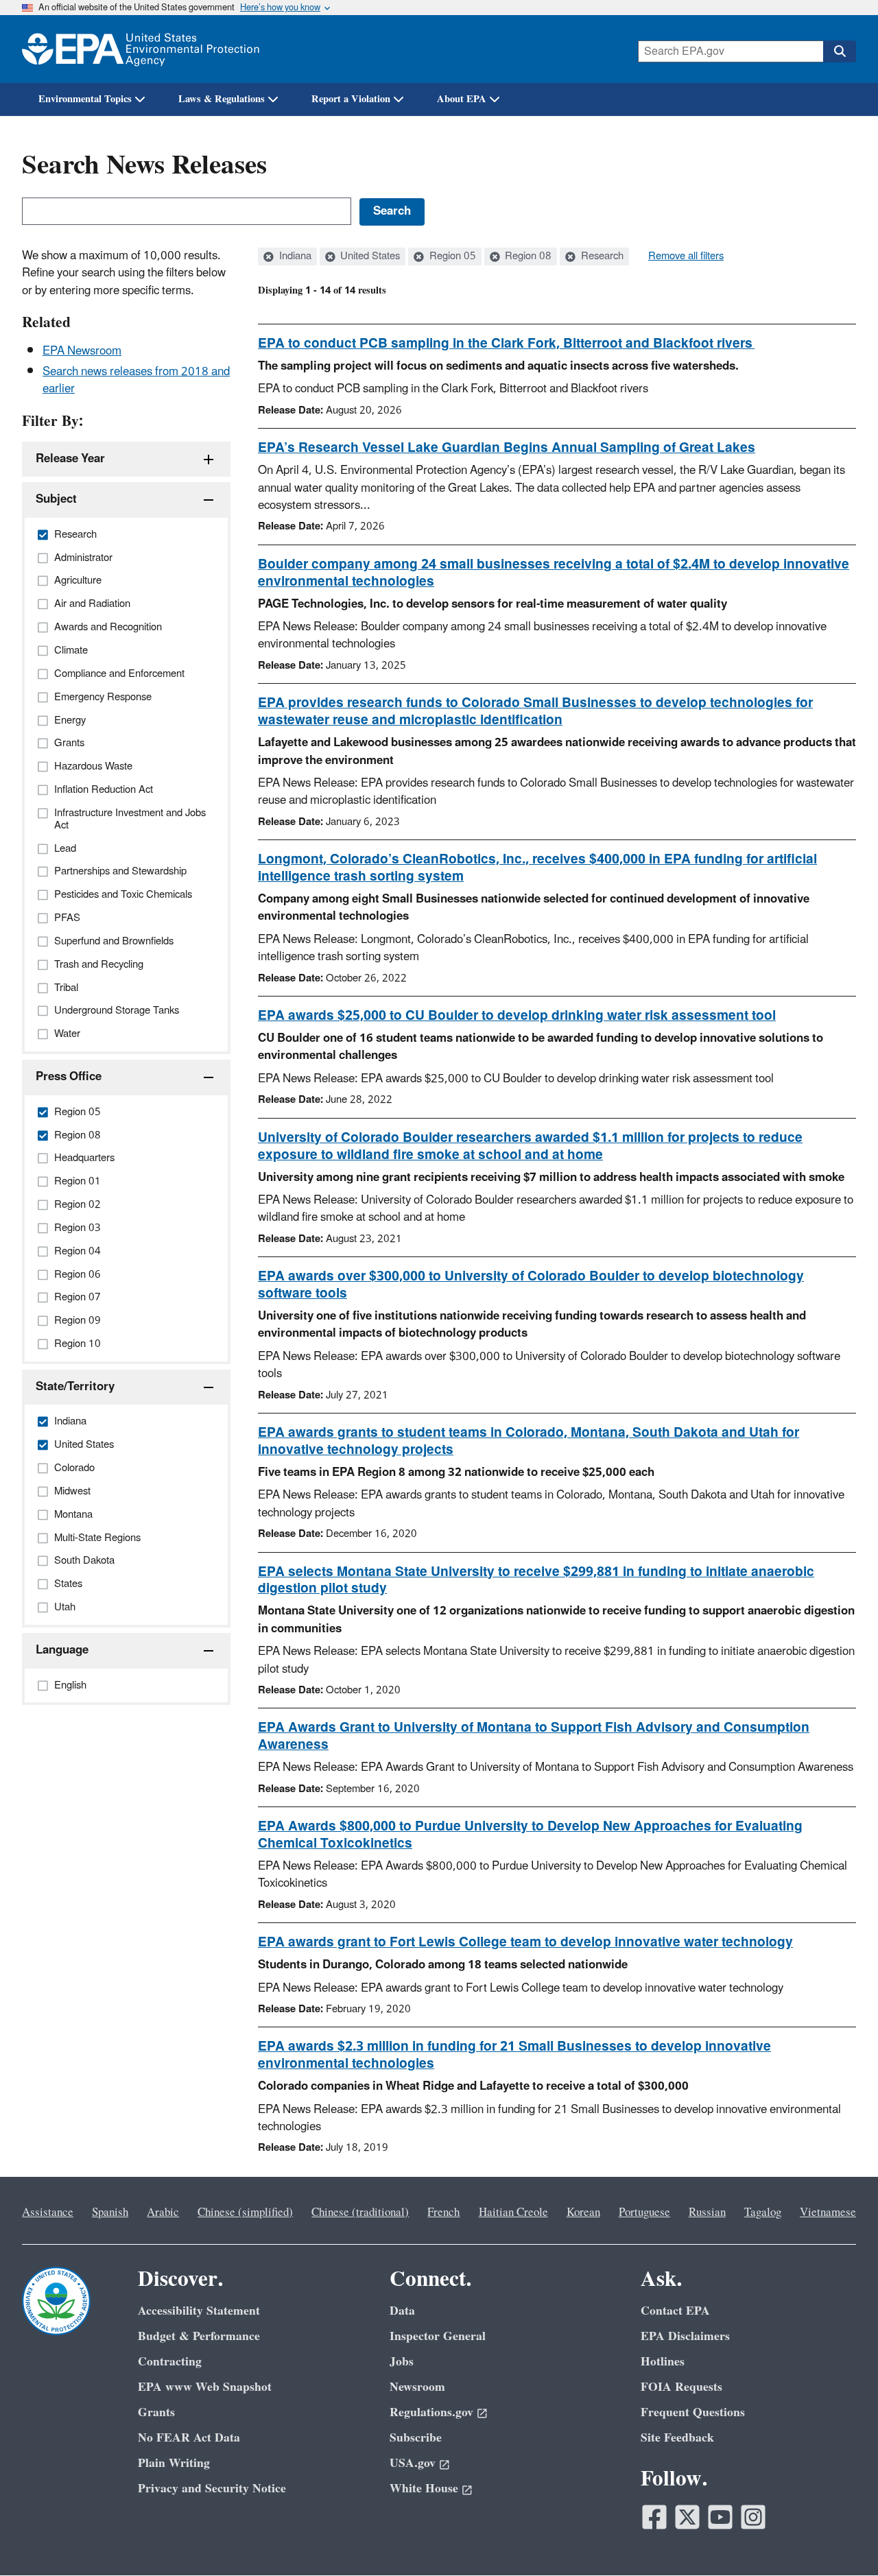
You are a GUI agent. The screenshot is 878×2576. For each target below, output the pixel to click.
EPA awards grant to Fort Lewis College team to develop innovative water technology (525, 1942)
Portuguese (644, 2213)
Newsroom (417, 2387)
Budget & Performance (199, 2336)
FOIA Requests (681, 2387)
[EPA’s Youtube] (720, 2517)
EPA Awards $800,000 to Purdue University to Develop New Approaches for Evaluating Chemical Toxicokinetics (530, 1835)
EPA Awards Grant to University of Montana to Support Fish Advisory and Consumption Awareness (534, 1736)
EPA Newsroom (82, 351)
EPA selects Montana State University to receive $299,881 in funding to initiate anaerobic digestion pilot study (536, 1581)
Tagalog (763, 2213)
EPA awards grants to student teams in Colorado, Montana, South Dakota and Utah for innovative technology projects (529, 1441)
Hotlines (663, 2362)
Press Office (69, 1077)
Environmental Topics (85, 99)
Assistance (48, 2213)
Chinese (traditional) (360, 2213)
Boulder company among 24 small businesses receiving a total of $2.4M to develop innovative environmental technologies (554, 573)
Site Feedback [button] (677, 2438)
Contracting (170, 2362)
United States (369, 257)
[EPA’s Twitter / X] (687, 2517)
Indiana (294, 257)
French (443, 2213)
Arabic (163, 2213)
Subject (56, 499)
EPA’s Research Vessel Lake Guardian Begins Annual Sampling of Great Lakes (507, 448)
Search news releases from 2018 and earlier (136, 380)
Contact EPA (675, 2311)
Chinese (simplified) (245, 2213)
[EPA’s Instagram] (753, 2517)
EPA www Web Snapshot (205, 2387)
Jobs (402, 2362)
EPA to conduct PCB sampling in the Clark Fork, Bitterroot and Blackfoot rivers (506, 344)
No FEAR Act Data (189, 2438)
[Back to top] (840, 2538)
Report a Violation (351, 99)
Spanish (110, 2213)
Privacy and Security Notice (212, 2489)
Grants (156, 2412)
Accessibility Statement (199, 2311)
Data (402, 2311)
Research (601, 257)
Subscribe (416, 2438)
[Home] (141, 49)
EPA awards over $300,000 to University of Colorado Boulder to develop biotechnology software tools (531, 1285)
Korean (583, 2213)
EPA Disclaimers (685, 2336)
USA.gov (413, 2463)
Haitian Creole (513, 2213)
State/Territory (75, 1387)
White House (424, 2489)
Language (62, 1650)
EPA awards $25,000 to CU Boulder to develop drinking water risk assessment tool (517, 1016)
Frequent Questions (693, 2412)
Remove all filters (686, 257)
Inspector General (438, 2336)
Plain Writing (174, 2463)
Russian (707, 2213)
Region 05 (451, 257)
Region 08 (527, 257)
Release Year (70, 459)
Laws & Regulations (222, 99)
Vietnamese (828, 2213)
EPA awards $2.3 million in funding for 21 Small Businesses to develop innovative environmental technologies (514, 2055)
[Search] (840, 51)
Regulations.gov (431, 2412)
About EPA (462, 99)
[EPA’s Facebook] (654, 2517)
